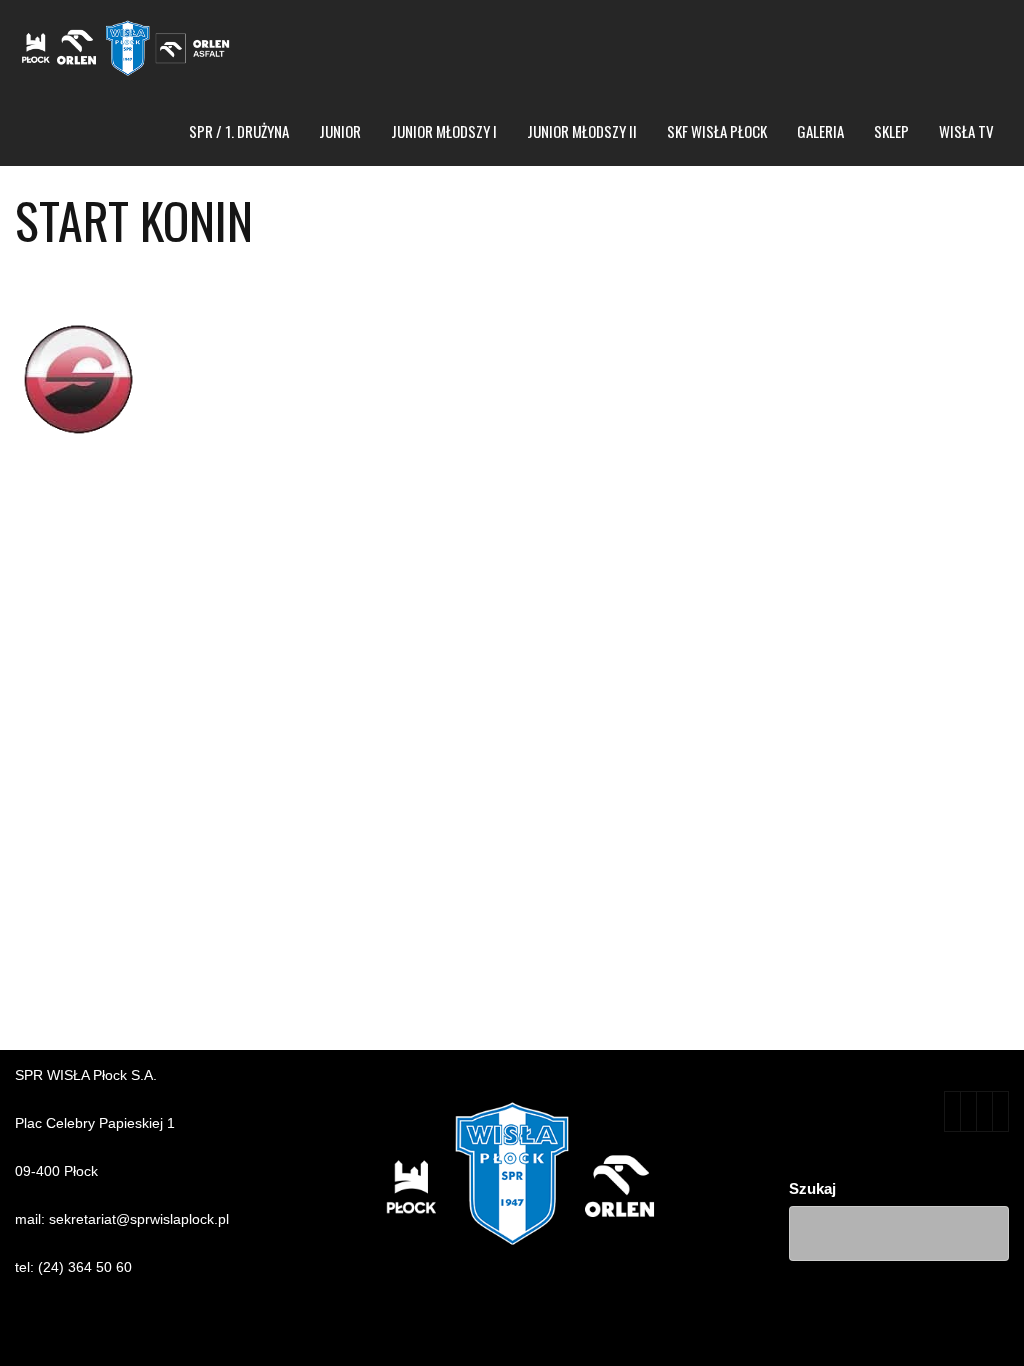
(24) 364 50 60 (85, 1267)
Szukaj (812, 1188)
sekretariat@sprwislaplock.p (137, 1219)
